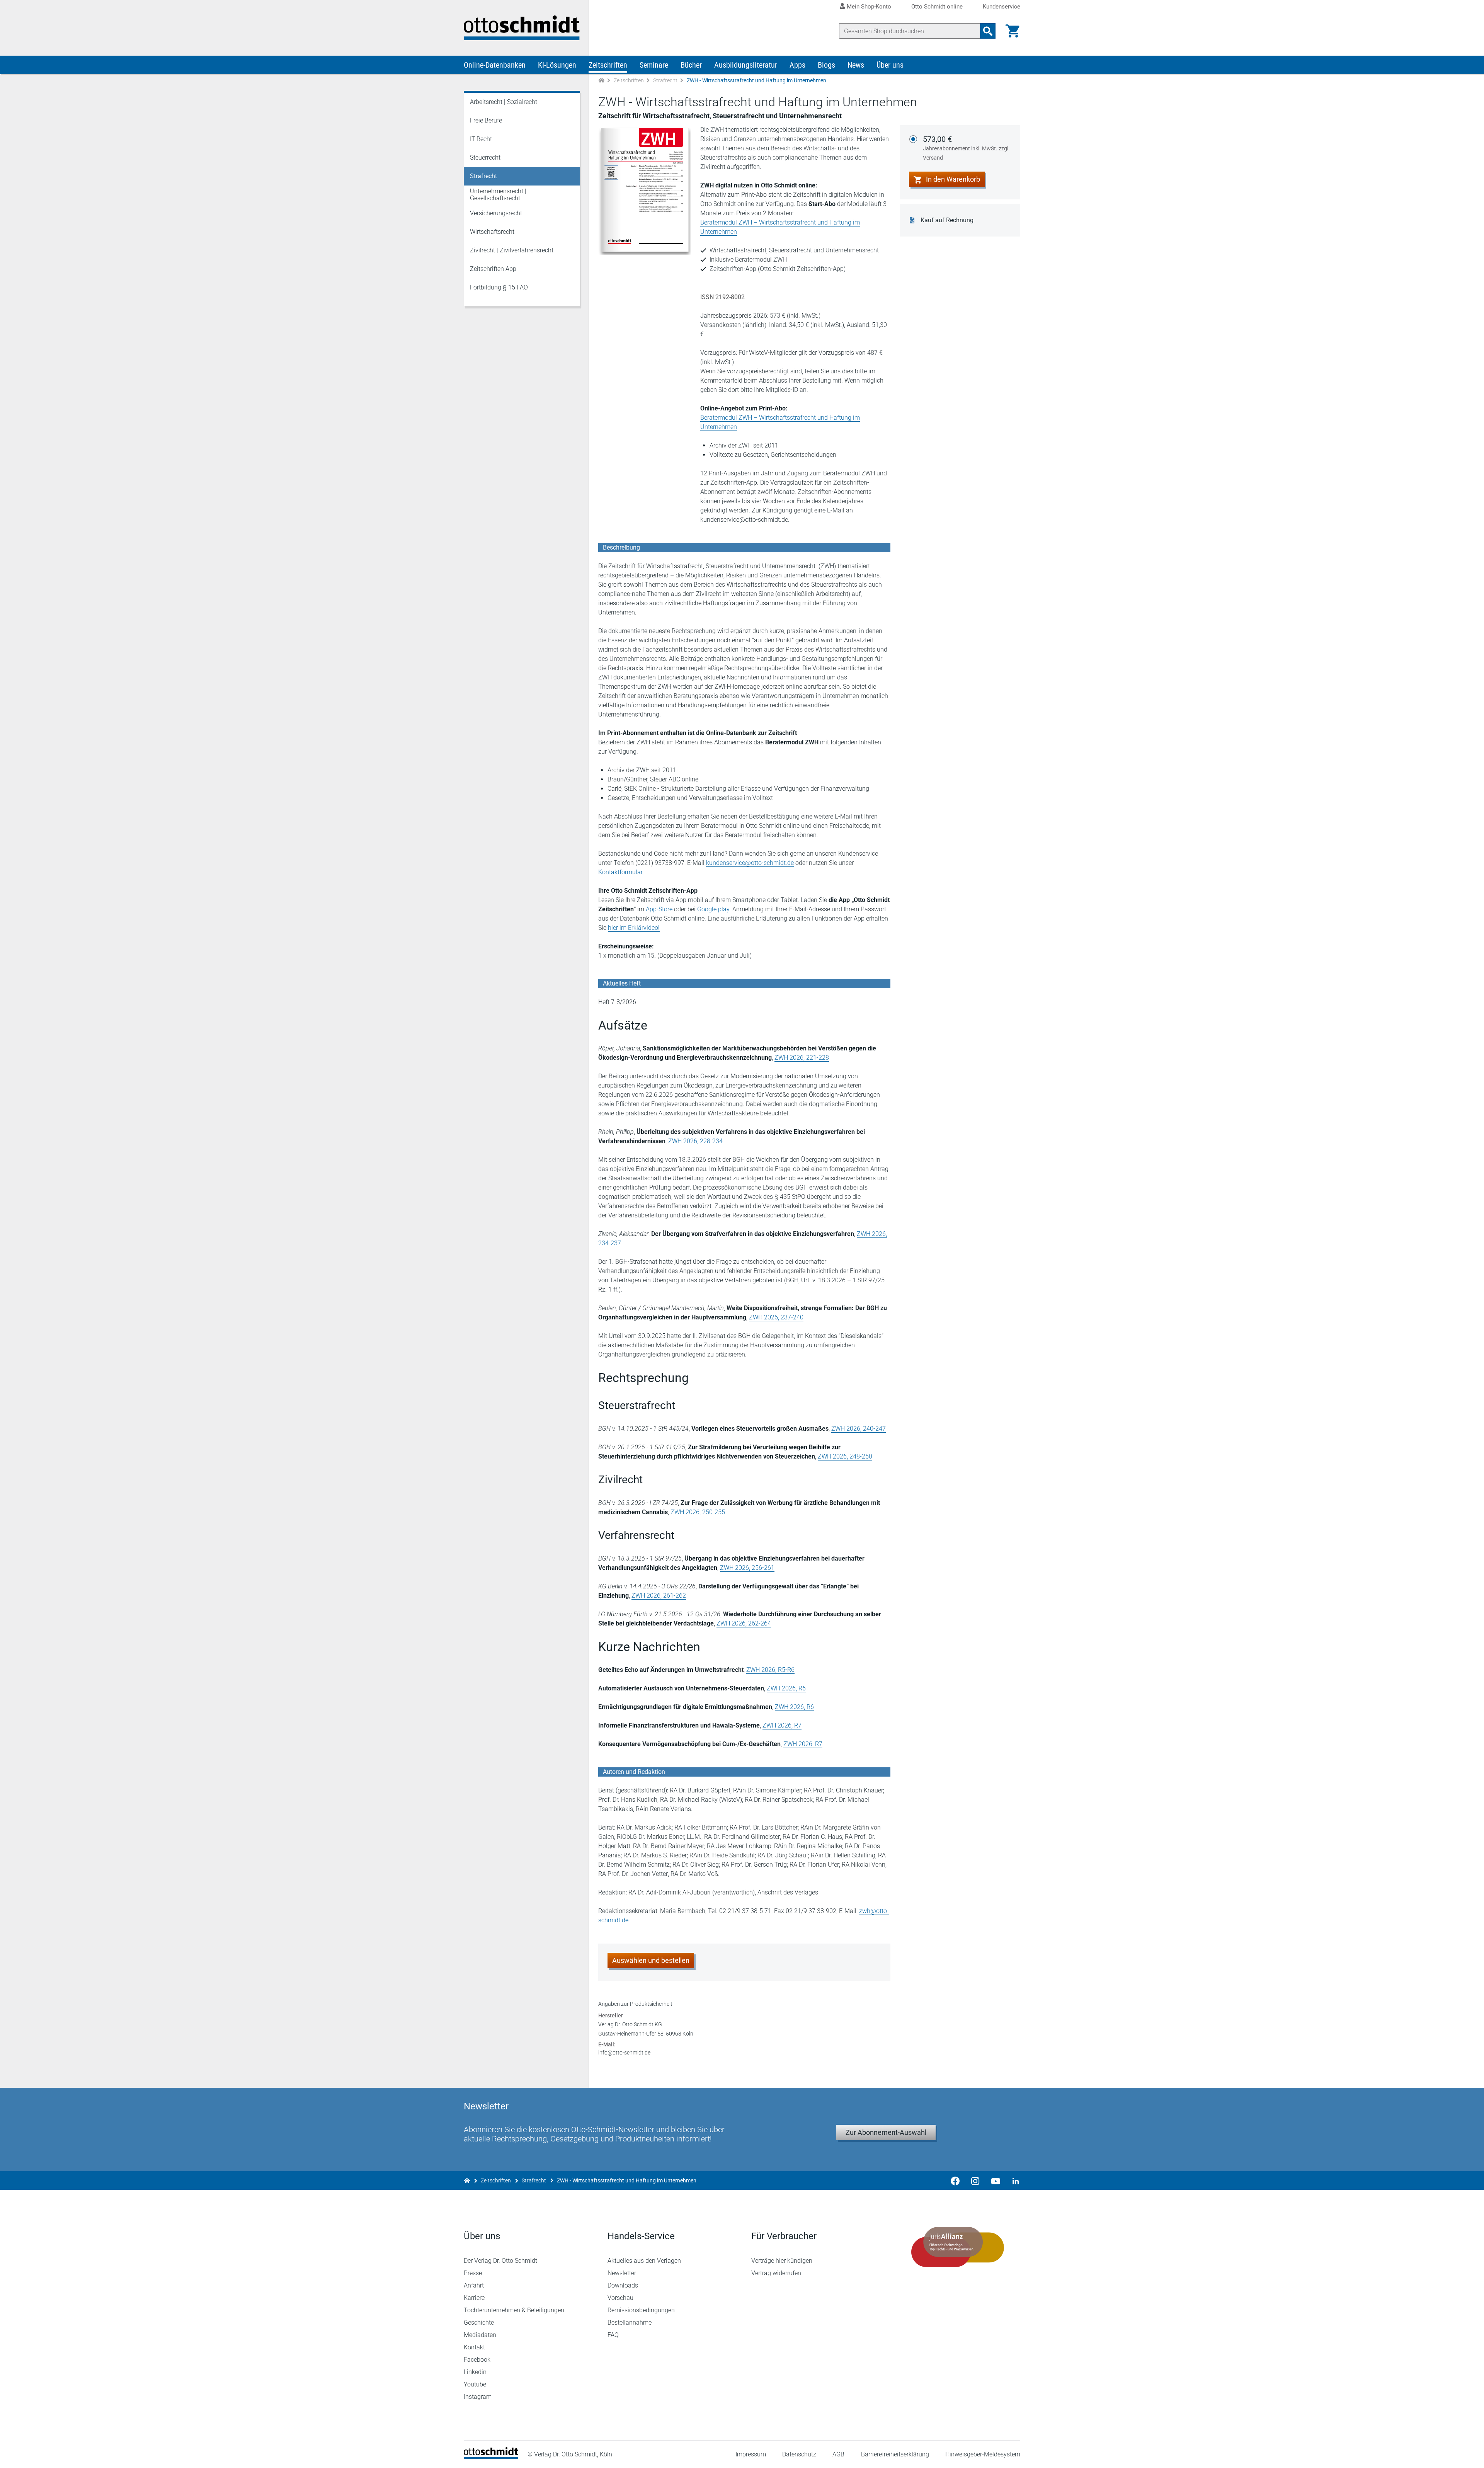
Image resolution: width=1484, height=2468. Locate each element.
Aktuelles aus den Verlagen (644, 2261)
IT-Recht (481, 139)
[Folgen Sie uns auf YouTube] (996, 2180)
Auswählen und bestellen (651, 1960)
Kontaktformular (620, 872)
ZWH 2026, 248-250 (845, 1456)
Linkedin (475, 2372)
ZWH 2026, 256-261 (747, 1568)
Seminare (654, 65)
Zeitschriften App (493, 269)
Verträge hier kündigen (782, 2261)
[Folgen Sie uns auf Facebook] (955, 2180)
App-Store (659, 909)
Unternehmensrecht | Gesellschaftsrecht (498, 195)
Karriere (474, 2298)
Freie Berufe (486, 120)
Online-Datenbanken (495, 65)
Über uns (890, 65)
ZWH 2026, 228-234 (695, 1141)
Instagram (478, 2397)
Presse (473, 2273)
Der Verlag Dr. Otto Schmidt (500, 2261)
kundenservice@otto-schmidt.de (750, 863)
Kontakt (474, 2347)
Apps (797, 65)
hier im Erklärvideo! (634, 928)
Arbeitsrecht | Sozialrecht (504, 102)
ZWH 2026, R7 (782, 1725)
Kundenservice (1002, 7)
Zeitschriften (608, 65)
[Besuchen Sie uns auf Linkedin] (1013, 2180)
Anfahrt (474, 2285)
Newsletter (622, 2273)
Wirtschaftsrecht (492, 232)
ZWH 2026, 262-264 (744, 1623)
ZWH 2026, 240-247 (859, 1429)
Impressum (751, 2454)
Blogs (826, 65)
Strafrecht (665, 80)
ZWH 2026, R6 (786, 1688)
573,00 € (966, 148)
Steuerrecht (485, 157)
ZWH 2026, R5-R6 (770, 1670)
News (856, 65)
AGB (838, 2454)
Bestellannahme (630, 2322)
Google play (713, 909)
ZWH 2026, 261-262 (659, 1596)
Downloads (623, 2285)
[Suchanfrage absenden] (988, 31)
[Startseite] (491, 2457)
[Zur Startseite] (601, 81)
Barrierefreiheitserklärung (895, 2454)
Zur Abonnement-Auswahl (886, 2132)
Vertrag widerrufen (776, 2273)
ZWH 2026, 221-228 (802, 1058)
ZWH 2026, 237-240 (776, 1317)
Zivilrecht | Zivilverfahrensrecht (512, 250)
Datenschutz (799, 2454)
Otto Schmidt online (937, 7)
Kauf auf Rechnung (947, 220)
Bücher (691, 65)
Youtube (475, 2384)
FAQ (613, 2335)
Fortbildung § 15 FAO (499, 287)
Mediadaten (480, 2335)
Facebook (477, 2360)
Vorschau (620, 2298)
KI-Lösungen (557, 65)
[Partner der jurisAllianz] (958, 2247)
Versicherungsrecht (496, 213)
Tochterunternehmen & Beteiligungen (514, 2310)
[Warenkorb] (1013, 31)
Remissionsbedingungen (641, 2310)
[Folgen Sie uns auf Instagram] (975, 2180)
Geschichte (479, 2322)
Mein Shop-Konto (869, 7)
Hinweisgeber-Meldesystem (983, 2454)
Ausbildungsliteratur (746, 65)
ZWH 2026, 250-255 (698, 1512)
